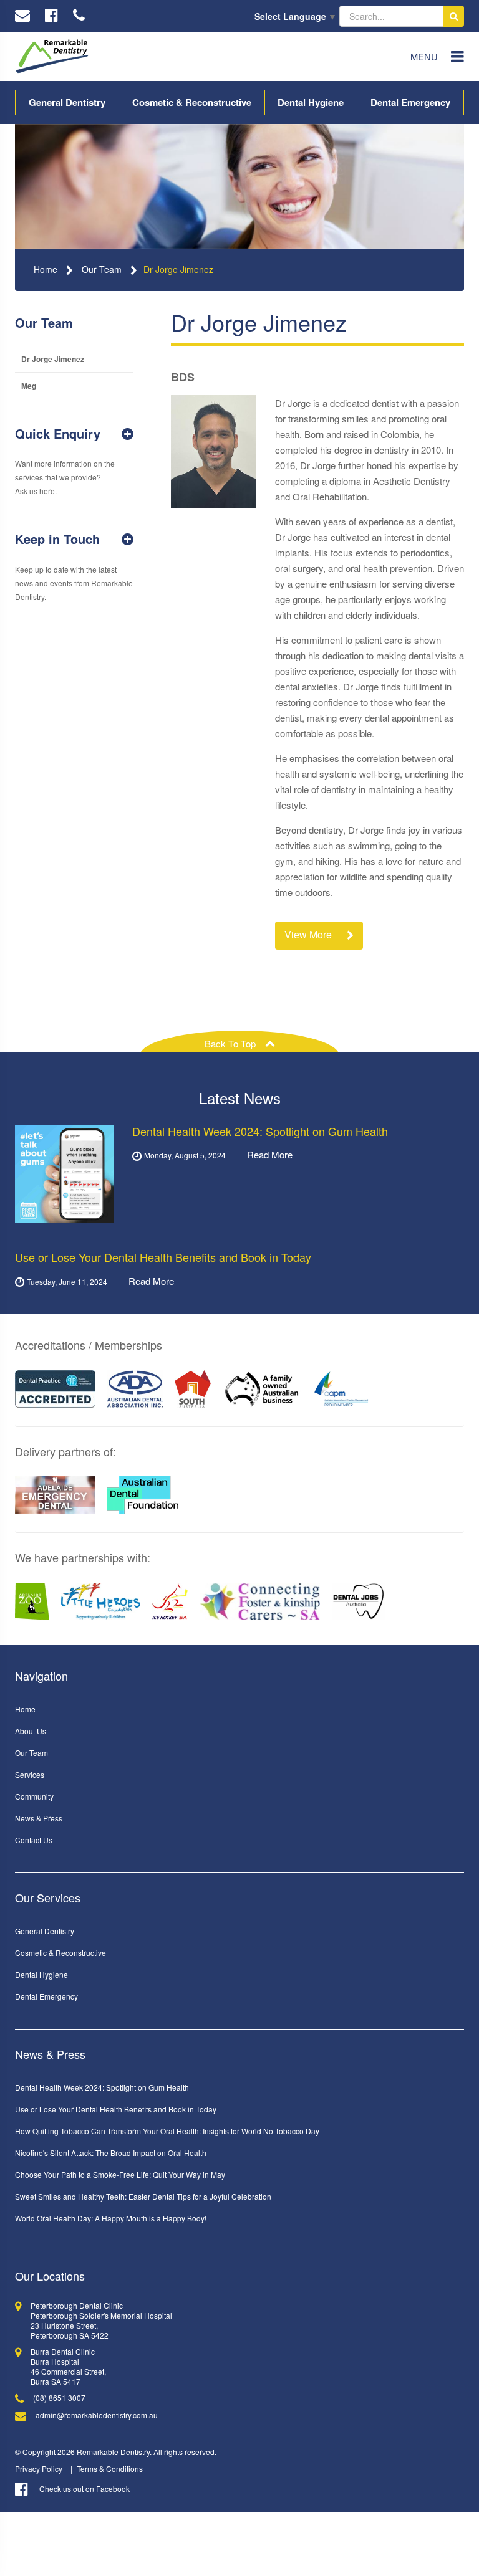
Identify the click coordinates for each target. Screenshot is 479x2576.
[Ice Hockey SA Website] (170, 1601)
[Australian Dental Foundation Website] (143, 1495)
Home (46, 269)
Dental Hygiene (311, 102)
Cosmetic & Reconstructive (192, 102)
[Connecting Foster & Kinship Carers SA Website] (260, 1601)
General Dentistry (67, 102)
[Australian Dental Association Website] (135, 1389)
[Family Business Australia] (262, 1389)
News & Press (39, 1818)
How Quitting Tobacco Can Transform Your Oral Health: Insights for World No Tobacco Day (167, 2131)
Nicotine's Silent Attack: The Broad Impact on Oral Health (111, 2153)
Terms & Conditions (110, 2469)
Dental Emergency (410, 102)
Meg (29, 386)
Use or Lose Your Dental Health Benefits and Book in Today (116, 2109)
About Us (31, 1731)
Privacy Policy (39, 2469)
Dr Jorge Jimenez (178, 269)
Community (34, 1796)
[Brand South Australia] (193, 1389)
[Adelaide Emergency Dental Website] (55, 1495)
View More (309, 934)
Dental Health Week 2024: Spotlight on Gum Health (102, 2087)
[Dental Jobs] (358, 1601)
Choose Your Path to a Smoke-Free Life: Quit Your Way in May (120, 2174)
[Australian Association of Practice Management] (341, 1389)
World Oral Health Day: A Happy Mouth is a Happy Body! (111, 2218)
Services (30, 1774)
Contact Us (34, 1840)
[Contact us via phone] (79, 16)
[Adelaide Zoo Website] (32, 1601)
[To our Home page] (52, 57)
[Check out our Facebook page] (51, 16)
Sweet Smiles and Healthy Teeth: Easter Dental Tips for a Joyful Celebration (143, 2196)
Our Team (102, 269)
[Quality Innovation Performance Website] (55, 1389)
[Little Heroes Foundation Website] (101, 1601)
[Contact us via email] (22, 16)
